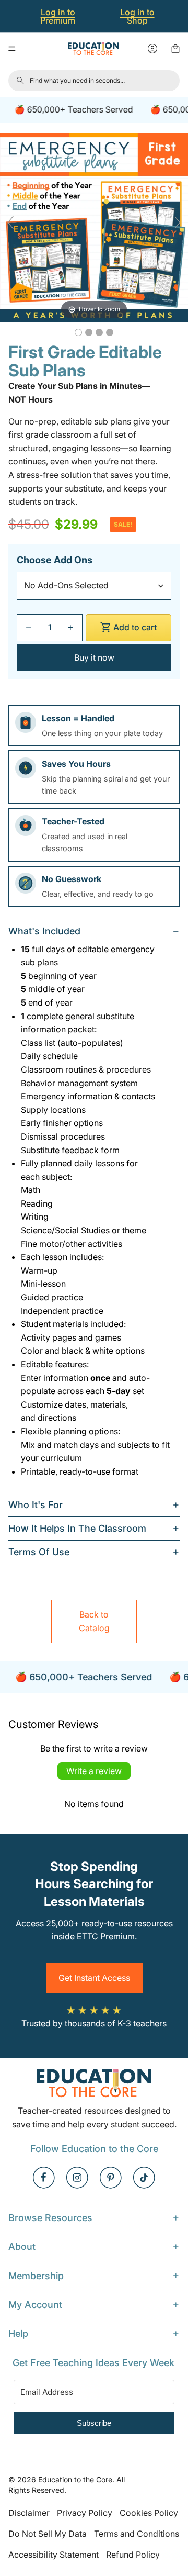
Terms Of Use (39, 1552)
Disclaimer (29, 2513)
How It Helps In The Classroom (77, 1528)
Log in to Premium (58, 16)
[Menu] (12, 49)
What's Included (44, 931)
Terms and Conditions (137, 2534)
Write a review (94, 1771)
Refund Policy (133, 2555)
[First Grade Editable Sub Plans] (78, 332)
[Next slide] (178, 222)
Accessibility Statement (54, 2555)
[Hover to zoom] (94, 227)
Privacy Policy (85, 2513)
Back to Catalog (94, 1621)
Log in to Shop (137, 16)
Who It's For (36, 1505)
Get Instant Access (94, 1978)
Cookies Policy (149, 2513)
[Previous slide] (10, 222)
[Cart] (175, 49)
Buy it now (94, 657)
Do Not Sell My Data (48, 2534)
